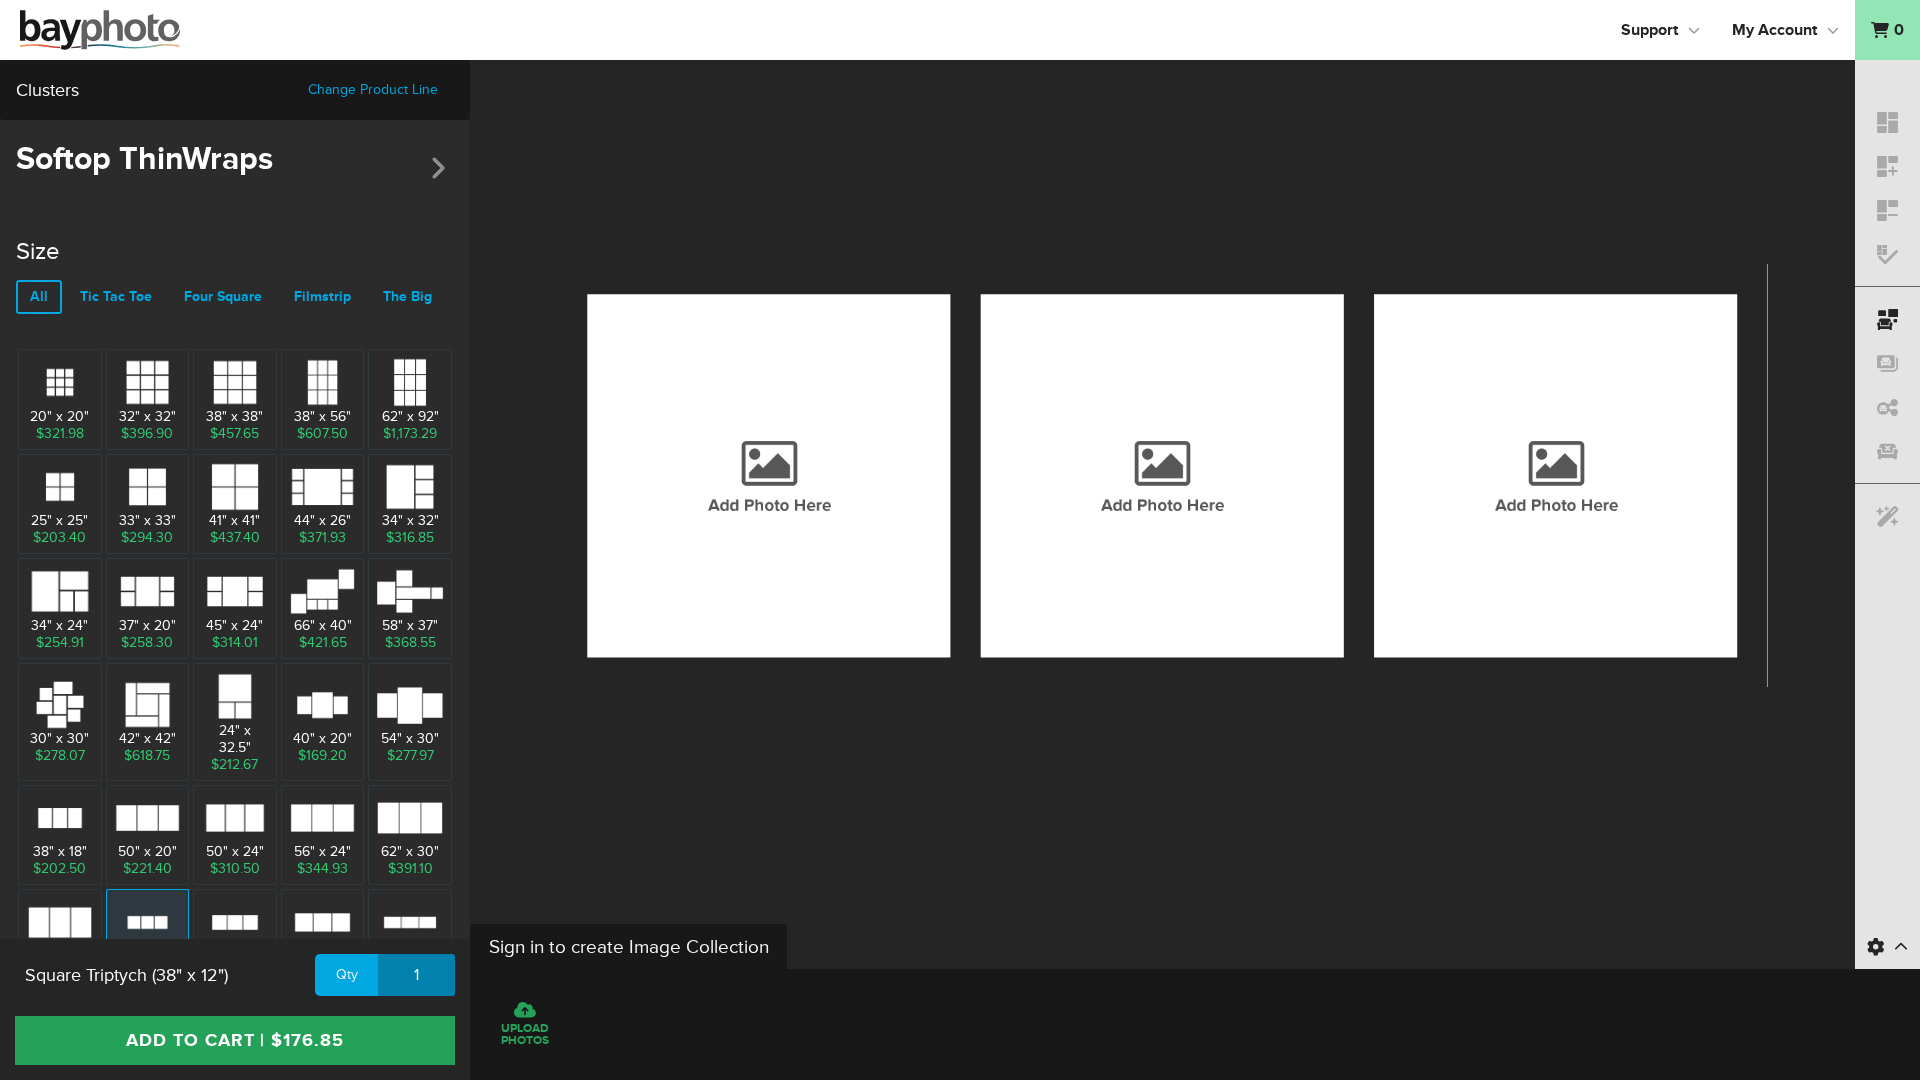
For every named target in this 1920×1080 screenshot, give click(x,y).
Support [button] (1649, 30)
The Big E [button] (413, 296)
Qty (347, 974)
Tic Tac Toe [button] (116, 296)
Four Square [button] (223, 296)
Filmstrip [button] (322, 296)
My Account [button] (1774, 30)
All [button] (39, 296)
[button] (1887, 30)
